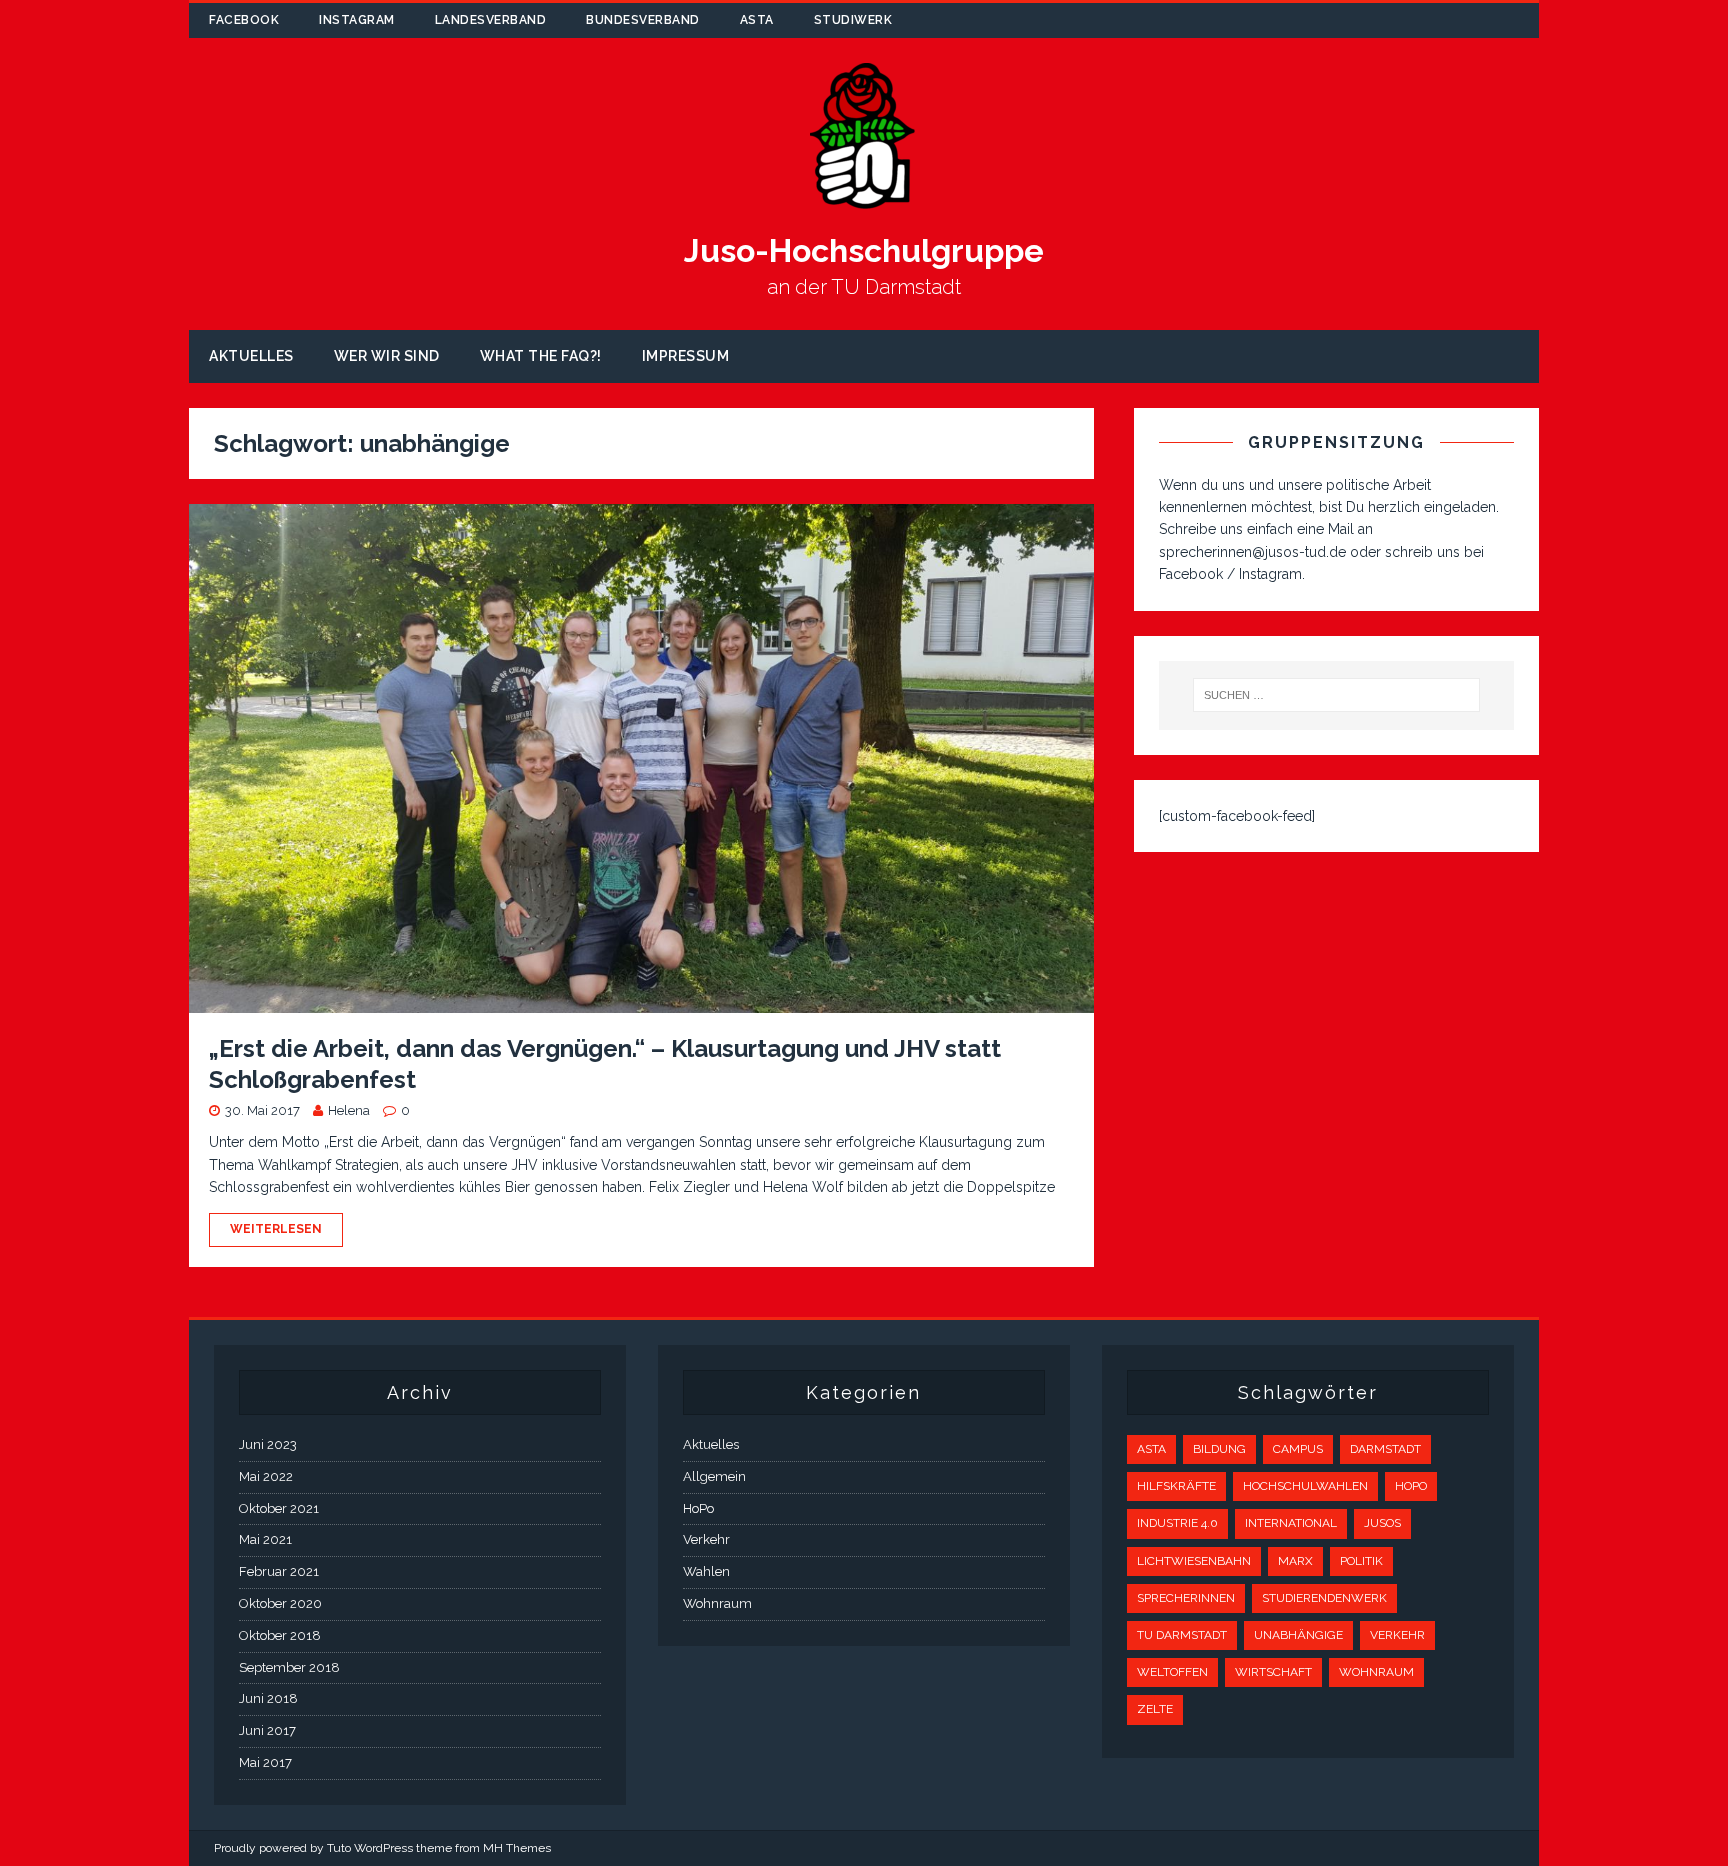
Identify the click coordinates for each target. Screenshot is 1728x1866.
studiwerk (853, 20)
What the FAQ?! (541, 356)
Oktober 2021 (279, 1508)
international (1291, 1523)
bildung (1219, 1449)
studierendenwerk (1324, 1598)
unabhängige (1298, 1635)
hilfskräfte (1176, 1486)
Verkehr (706, 1539)
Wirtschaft (1273, 1672)
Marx (1295, 1561)
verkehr (1397, 1635)
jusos (1382, 1523)
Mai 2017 (265, 1762)
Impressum (686, 356)
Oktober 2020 (280, 1603)
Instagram (357, 20)
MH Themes (517, 1848)
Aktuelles (251, 356)
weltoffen (1172, 1672)
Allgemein (714, 1476)
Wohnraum (717, 1603)
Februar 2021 (279, 1571)
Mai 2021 (265, 1539)
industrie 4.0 (1177, 1523)
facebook (244, 20)
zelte (1155, 1709)
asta (757, 20)
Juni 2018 (268, 1698)
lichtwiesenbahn (1194, 1561)
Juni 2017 (267, 1730)
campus (1298, 1449)
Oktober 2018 (280, 1635)
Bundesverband (643, 20)
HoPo (698, 1508)
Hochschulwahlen (1305, 1486)
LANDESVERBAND (491, 20)
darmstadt (1385, 1449)
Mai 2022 (266, 1476)
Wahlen (706, 1571)
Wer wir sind (387, 356)
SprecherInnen (1186, 1598)
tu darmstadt (1182, 1635)
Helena (349, 1110)
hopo (1411, 1486)
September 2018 (289, 1667)
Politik (1361, 1561)
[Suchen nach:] (1337, 695)
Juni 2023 (268, 1444)
